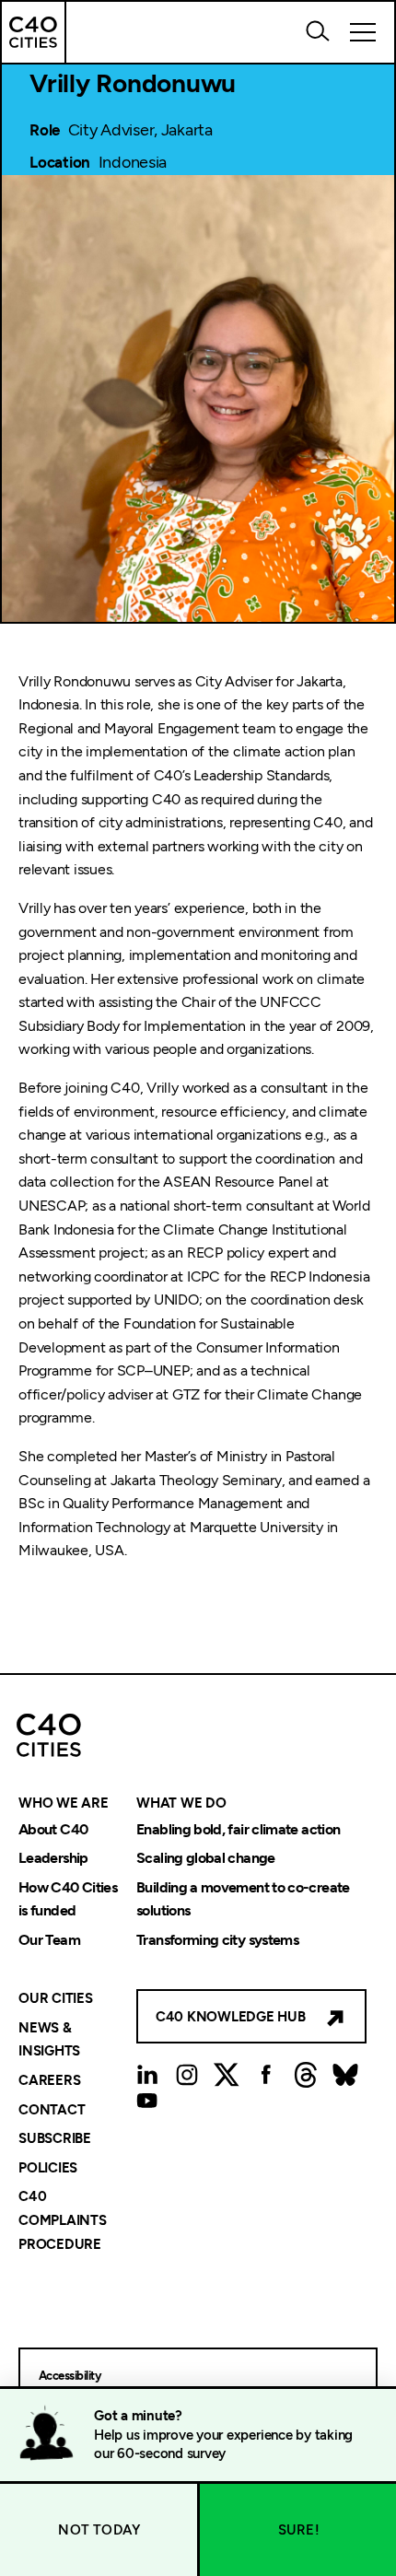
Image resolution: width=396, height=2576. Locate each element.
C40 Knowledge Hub (231, 2017)
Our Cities (56, 1999)
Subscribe (55, 2139)
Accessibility (70, 2376)
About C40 (53, 1829)
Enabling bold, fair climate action (238, 1829)
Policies (48, 2168)
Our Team (49, 1940)
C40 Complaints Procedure (63, 2221)
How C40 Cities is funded (68, 1899)
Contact (52, 2110)
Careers (49, 2080)
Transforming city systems (217, 1940)
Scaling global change (206, 1859)
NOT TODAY (99, 2530)
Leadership (53, 1859)
